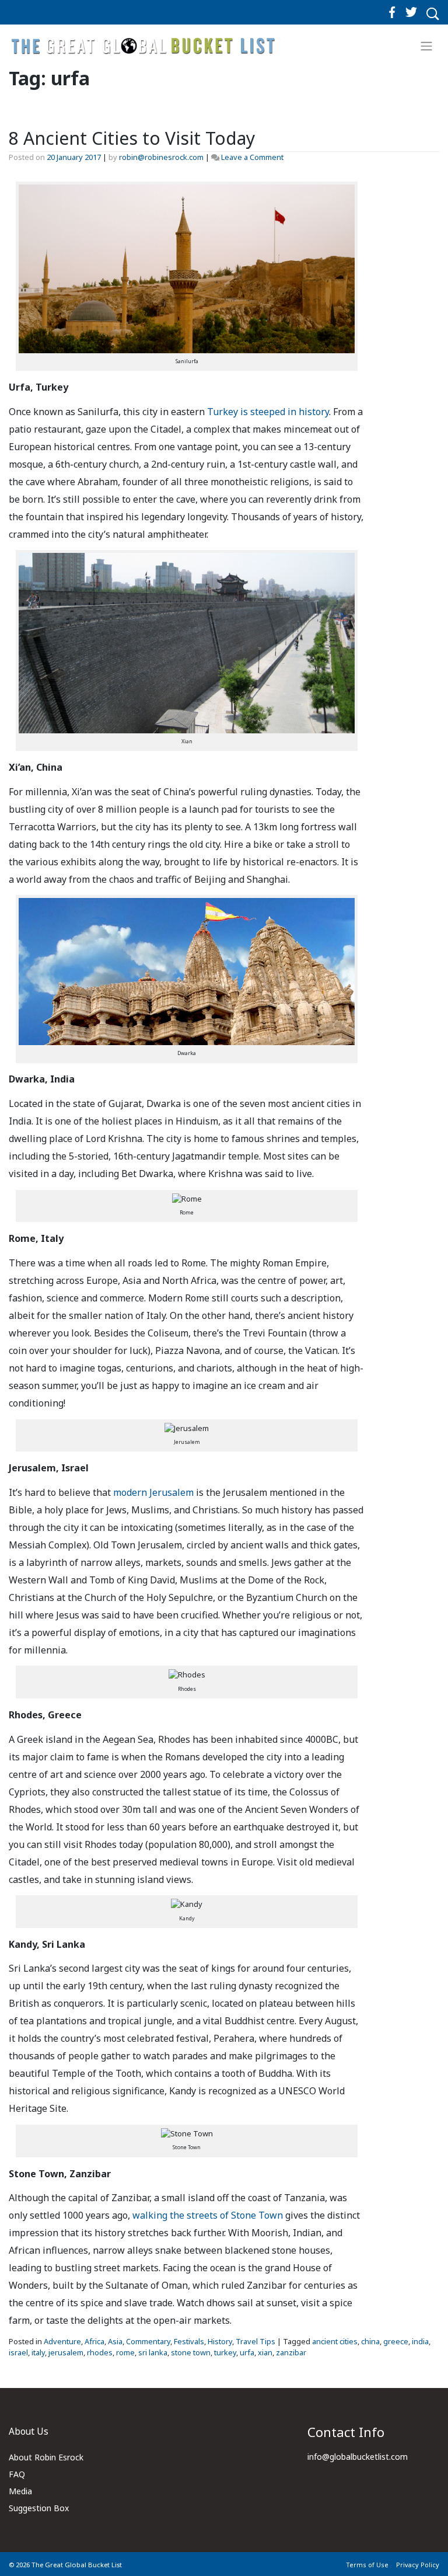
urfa (247, 2352)
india (420, 2341)
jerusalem (66, 2352)
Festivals (189, 2341)
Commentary (148, 2341)
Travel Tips (256, 2341)
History (220, 2341)
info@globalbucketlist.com (358, 2457)
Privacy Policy (418, 2565)
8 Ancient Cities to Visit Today (132, 138)
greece (396, 2341)
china (370, 2341)
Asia (115, 2341)
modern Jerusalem (153, 1492)
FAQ (17, 2474)
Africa (94, 2341)
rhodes (100, 2352)
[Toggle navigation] (427, 46)
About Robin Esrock (46, 2457)
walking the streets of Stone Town (208, 2215)
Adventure (62, 2341)
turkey (225, 2352)
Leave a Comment (252, 157)
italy (38, 2352)
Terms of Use (367, 2565)
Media (20, 2491)
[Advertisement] (411, 378)
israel (18, 2352)
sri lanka (153, 2352)
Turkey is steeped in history (268, 412)
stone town (191, 2352)
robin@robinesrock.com (161, 157)
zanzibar (291, 2352)
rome (125, 2352)
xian (265, 2352)
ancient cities (335, 2341)
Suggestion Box (39, 2508)
